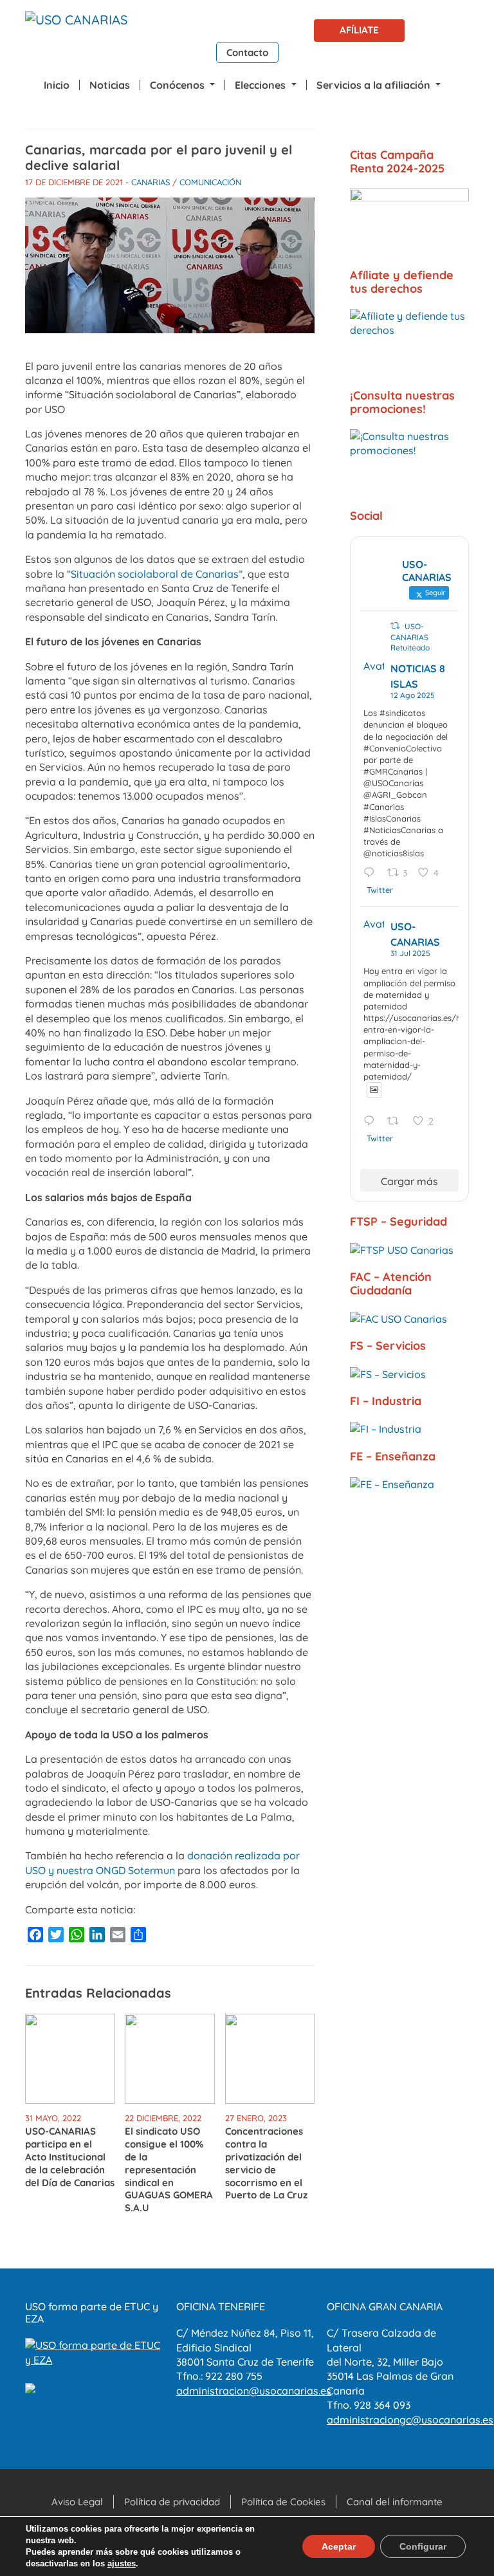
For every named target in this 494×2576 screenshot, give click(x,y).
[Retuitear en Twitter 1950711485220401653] (397, 1122)
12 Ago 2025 (413, 695)
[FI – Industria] (409, 1429)
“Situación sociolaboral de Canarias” (155, 574)
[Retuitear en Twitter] (395, 626)
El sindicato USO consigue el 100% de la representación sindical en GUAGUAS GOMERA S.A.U (169, 2169)
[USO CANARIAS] (76, 23)
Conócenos (178, 85)
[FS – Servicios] (409, 1374)
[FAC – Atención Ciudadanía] (409, 1318)
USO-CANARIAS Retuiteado (410, 637)
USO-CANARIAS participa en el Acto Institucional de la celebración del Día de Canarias (70, 2157)
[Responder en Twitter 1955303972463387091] (372, 873)
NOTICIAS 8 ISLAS (418, 676)
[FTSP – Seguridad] (409, 1249)
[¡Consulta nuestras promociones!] (409, 463)
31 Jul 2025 (410, 953)
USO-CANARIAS (415, 934)
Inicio (57, 85)
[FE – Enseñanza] (409, 1484)
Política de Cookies (283, 2502)
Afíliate (359, 30)
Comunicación (210, 182)
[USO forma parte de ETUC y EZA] (96, 2351)
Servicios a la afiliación (375, 85)
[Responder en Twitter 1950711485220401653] (372, 1122)
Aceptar (339, 2546)
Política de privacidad (172, 2502)
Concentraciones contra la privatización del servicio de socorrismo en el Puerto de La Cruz (266, 2163)
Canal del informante (395, 2502)
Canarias (151, 182)
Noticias (110, 85)
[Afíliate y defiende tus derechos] (409, 342)
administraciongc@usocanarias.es (410, 2420)
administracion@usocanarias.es (254, 2391)
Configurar (423, 2546)
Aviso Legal (77, 2502)
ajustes (122, 2563)
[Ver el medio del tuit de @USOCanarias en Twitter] (374, 1090)
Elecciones (261, 85)
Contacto (247, 52)
